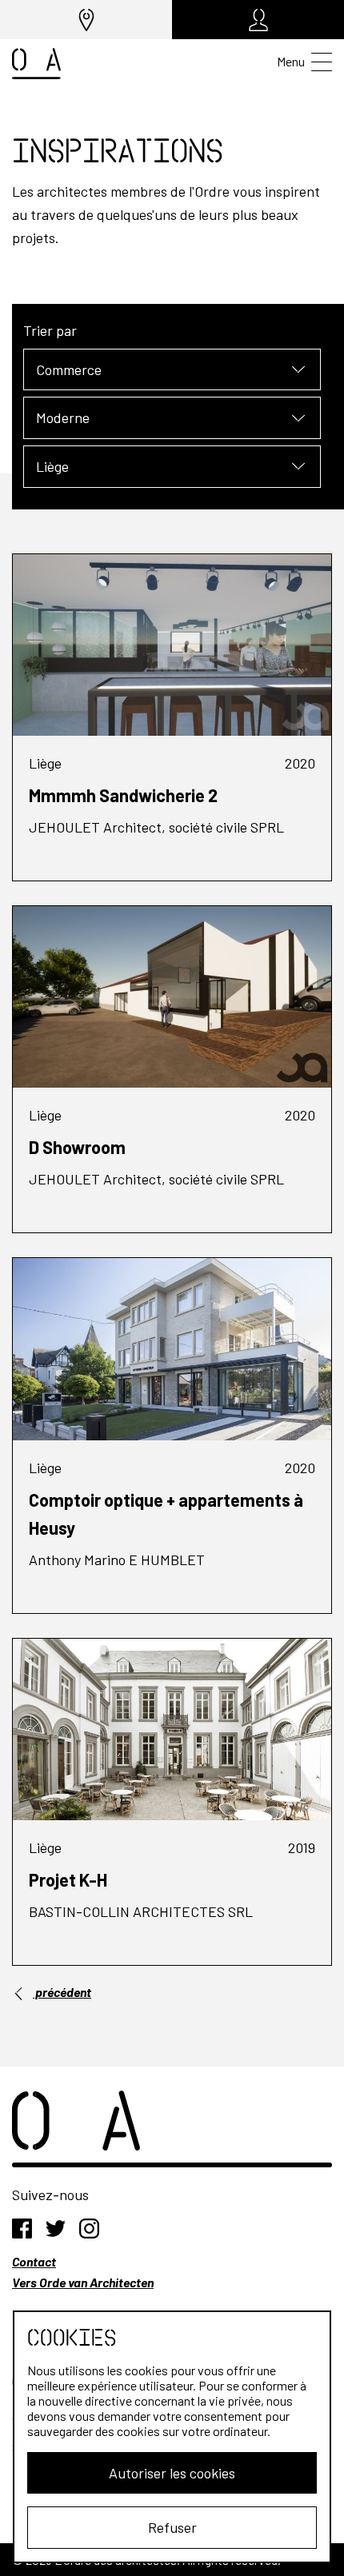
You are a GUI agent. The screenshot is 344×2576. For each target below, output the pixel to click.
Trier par (50, 330)
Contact (34, 2261)
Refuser (172, 2527)
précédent (62, 1992)
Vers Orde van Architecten (83, 2282)
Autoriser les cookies (172, 2473)
